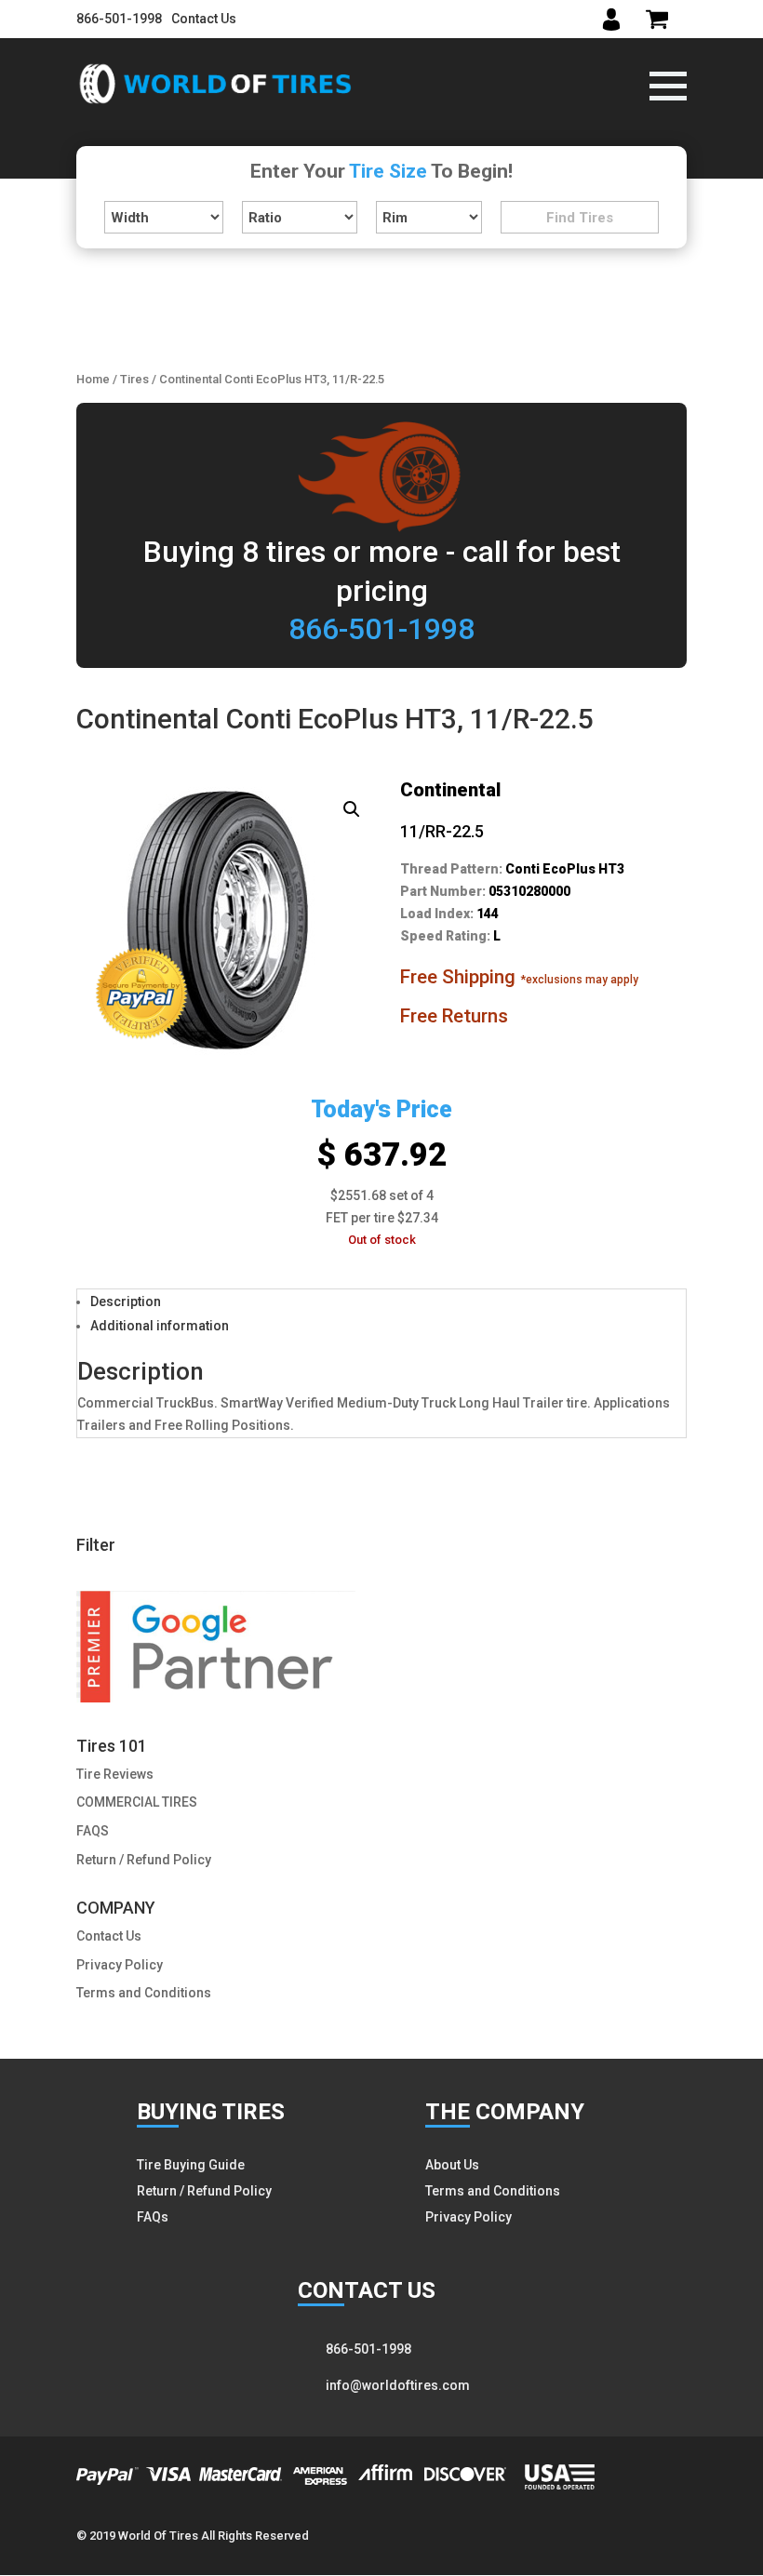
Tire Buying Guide (191, 2165)
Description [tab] (126, 1301)
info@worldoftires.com (398, 2385)
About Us (452, 2165)
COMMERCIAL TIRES (137, 1802)
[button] (352, 809)
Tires (134, 379)
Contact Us (204, 19)
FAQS (93, 1831)
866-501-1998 (119, 19)
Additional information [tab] (160, 1326)
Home (93, 379)
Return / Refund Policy (144, 1860)
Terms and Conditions (144, 1993)
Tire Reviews (115, 1774)
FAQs (153, 2217)
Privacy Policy (120, 1965)
